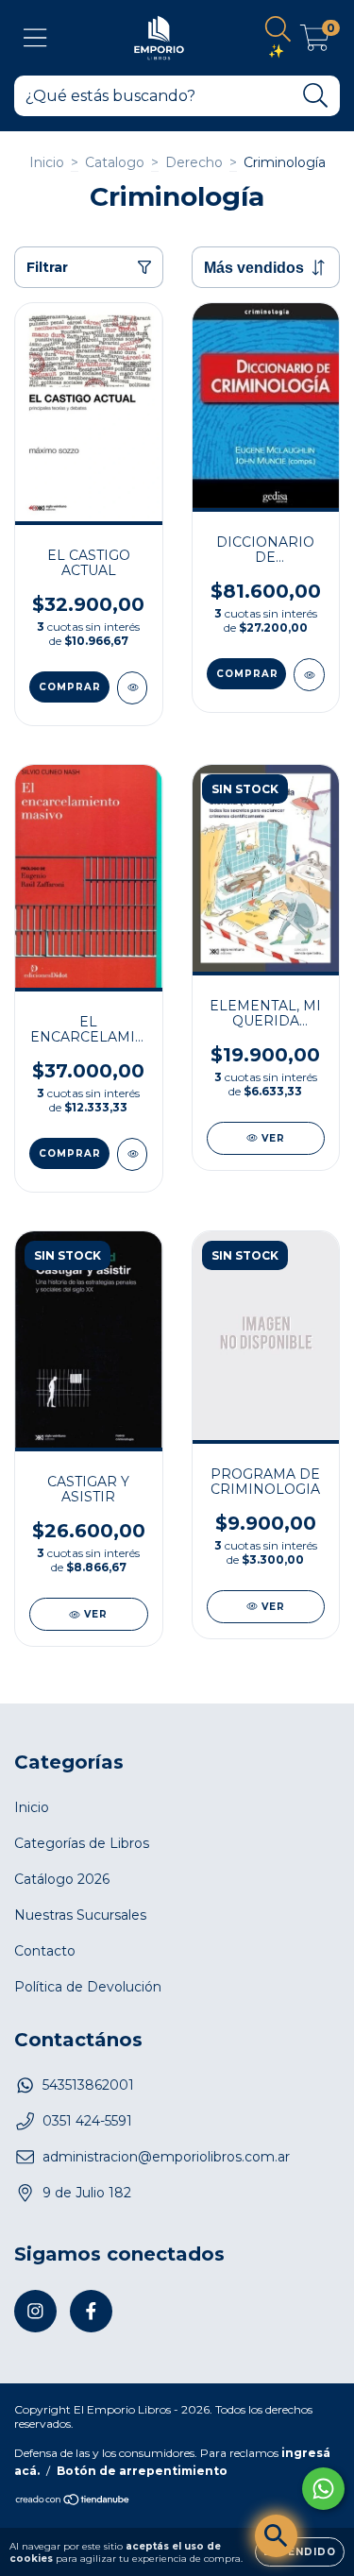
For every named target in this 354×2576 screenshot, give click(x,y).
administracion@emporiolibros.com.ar (166, 2157)
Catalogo (115, 162)
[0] (315, 42)
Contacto (45, 1951)
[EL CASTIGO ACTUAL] (133, 688)
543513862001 (88, 2085)
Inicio (47, 162)
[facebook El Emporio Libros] (91, 2311)
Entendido (300, 2552)
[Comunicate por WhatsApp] (323, 2489)
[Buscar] (316, 96)
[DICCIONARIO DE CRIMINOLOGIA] (309, 675)
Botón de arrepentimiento (142, 2471)
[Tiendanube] (73, 2502)
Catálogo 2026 (62, 1879)
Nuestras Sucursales (80, 1915)
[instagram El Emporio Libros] (35, 2311)
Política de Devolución (88, 1987)
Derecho (194, 162)
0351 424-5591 (87, 2121)
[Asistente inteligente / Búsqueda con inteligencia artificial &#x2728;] (276, 2536)
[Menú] (35, 38)
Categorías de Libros (82, 1843)
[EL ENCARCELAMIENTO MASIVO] (133, 1154)
